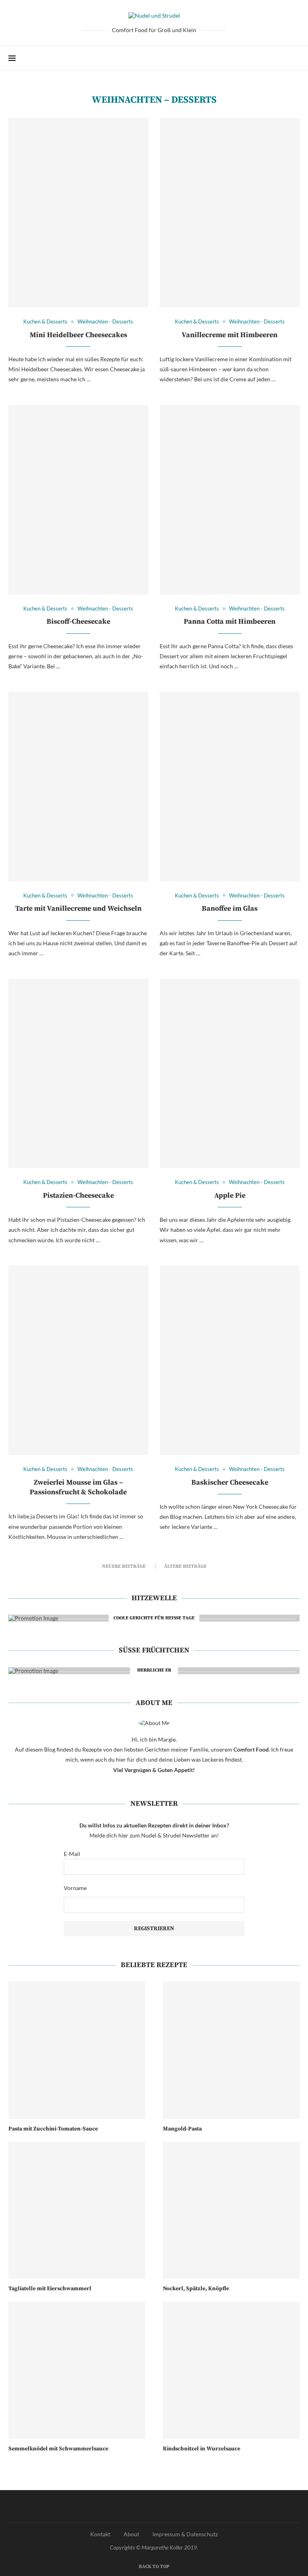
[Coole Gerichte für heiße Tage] (154, 1618)
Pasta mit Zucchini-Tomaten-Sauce (53, 2129)
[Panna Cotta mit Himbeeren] (230, 500)
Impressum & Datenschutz (185, 2534)
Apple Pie (230, 1195)
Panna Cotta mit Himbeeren (230, 622)
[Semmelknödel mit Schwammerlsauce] (77, 2370)
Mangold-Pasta (182, 2129)
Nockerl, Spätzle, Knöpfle (196, 2289)
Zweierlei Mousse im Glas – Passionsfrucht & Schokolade (78, 1487)
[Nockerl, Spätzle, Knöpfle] (231, 2210)
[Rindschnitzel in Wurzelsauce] (231, 2370)
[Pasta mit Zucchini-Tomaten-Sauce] (77, 2050)
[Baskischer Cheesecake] (230, 1360)
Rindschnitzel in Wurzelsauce (202, 2449)
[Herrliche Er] (154, 1671)
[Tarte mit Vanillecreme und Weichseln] (78, 786)
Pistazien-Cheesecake (78, 1195)
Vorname (75, 1888)
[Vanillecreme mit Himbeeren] (230, 213)
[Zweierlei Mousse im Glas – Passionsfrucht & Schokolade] (78, 1360)
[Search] (296, 58)
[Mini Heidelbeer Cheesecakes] (78, 213)
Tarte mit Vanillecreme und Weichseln (78, 909)
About (131, 2534)
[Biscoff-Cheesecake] (78, 500)
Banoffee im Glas (230, 909)
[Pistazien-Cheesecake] (78, 1073)
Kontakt (100, 2534)
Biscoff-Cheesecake (78, 622)
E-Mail (72, 1854)
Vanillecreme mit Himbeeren (230, 335)
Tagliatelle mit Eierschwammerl (50, 2289)
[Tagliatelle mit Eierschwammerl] (77, 2210)
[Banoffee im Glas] (230, 786)
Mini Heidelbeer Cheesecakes (78, 335)
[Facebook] (271, 58)
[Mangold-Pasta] (231, 2050)
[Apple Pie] (230, 1073)
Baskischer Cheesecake (230, 1482)
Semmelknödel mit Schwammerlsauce (58, 2449)
